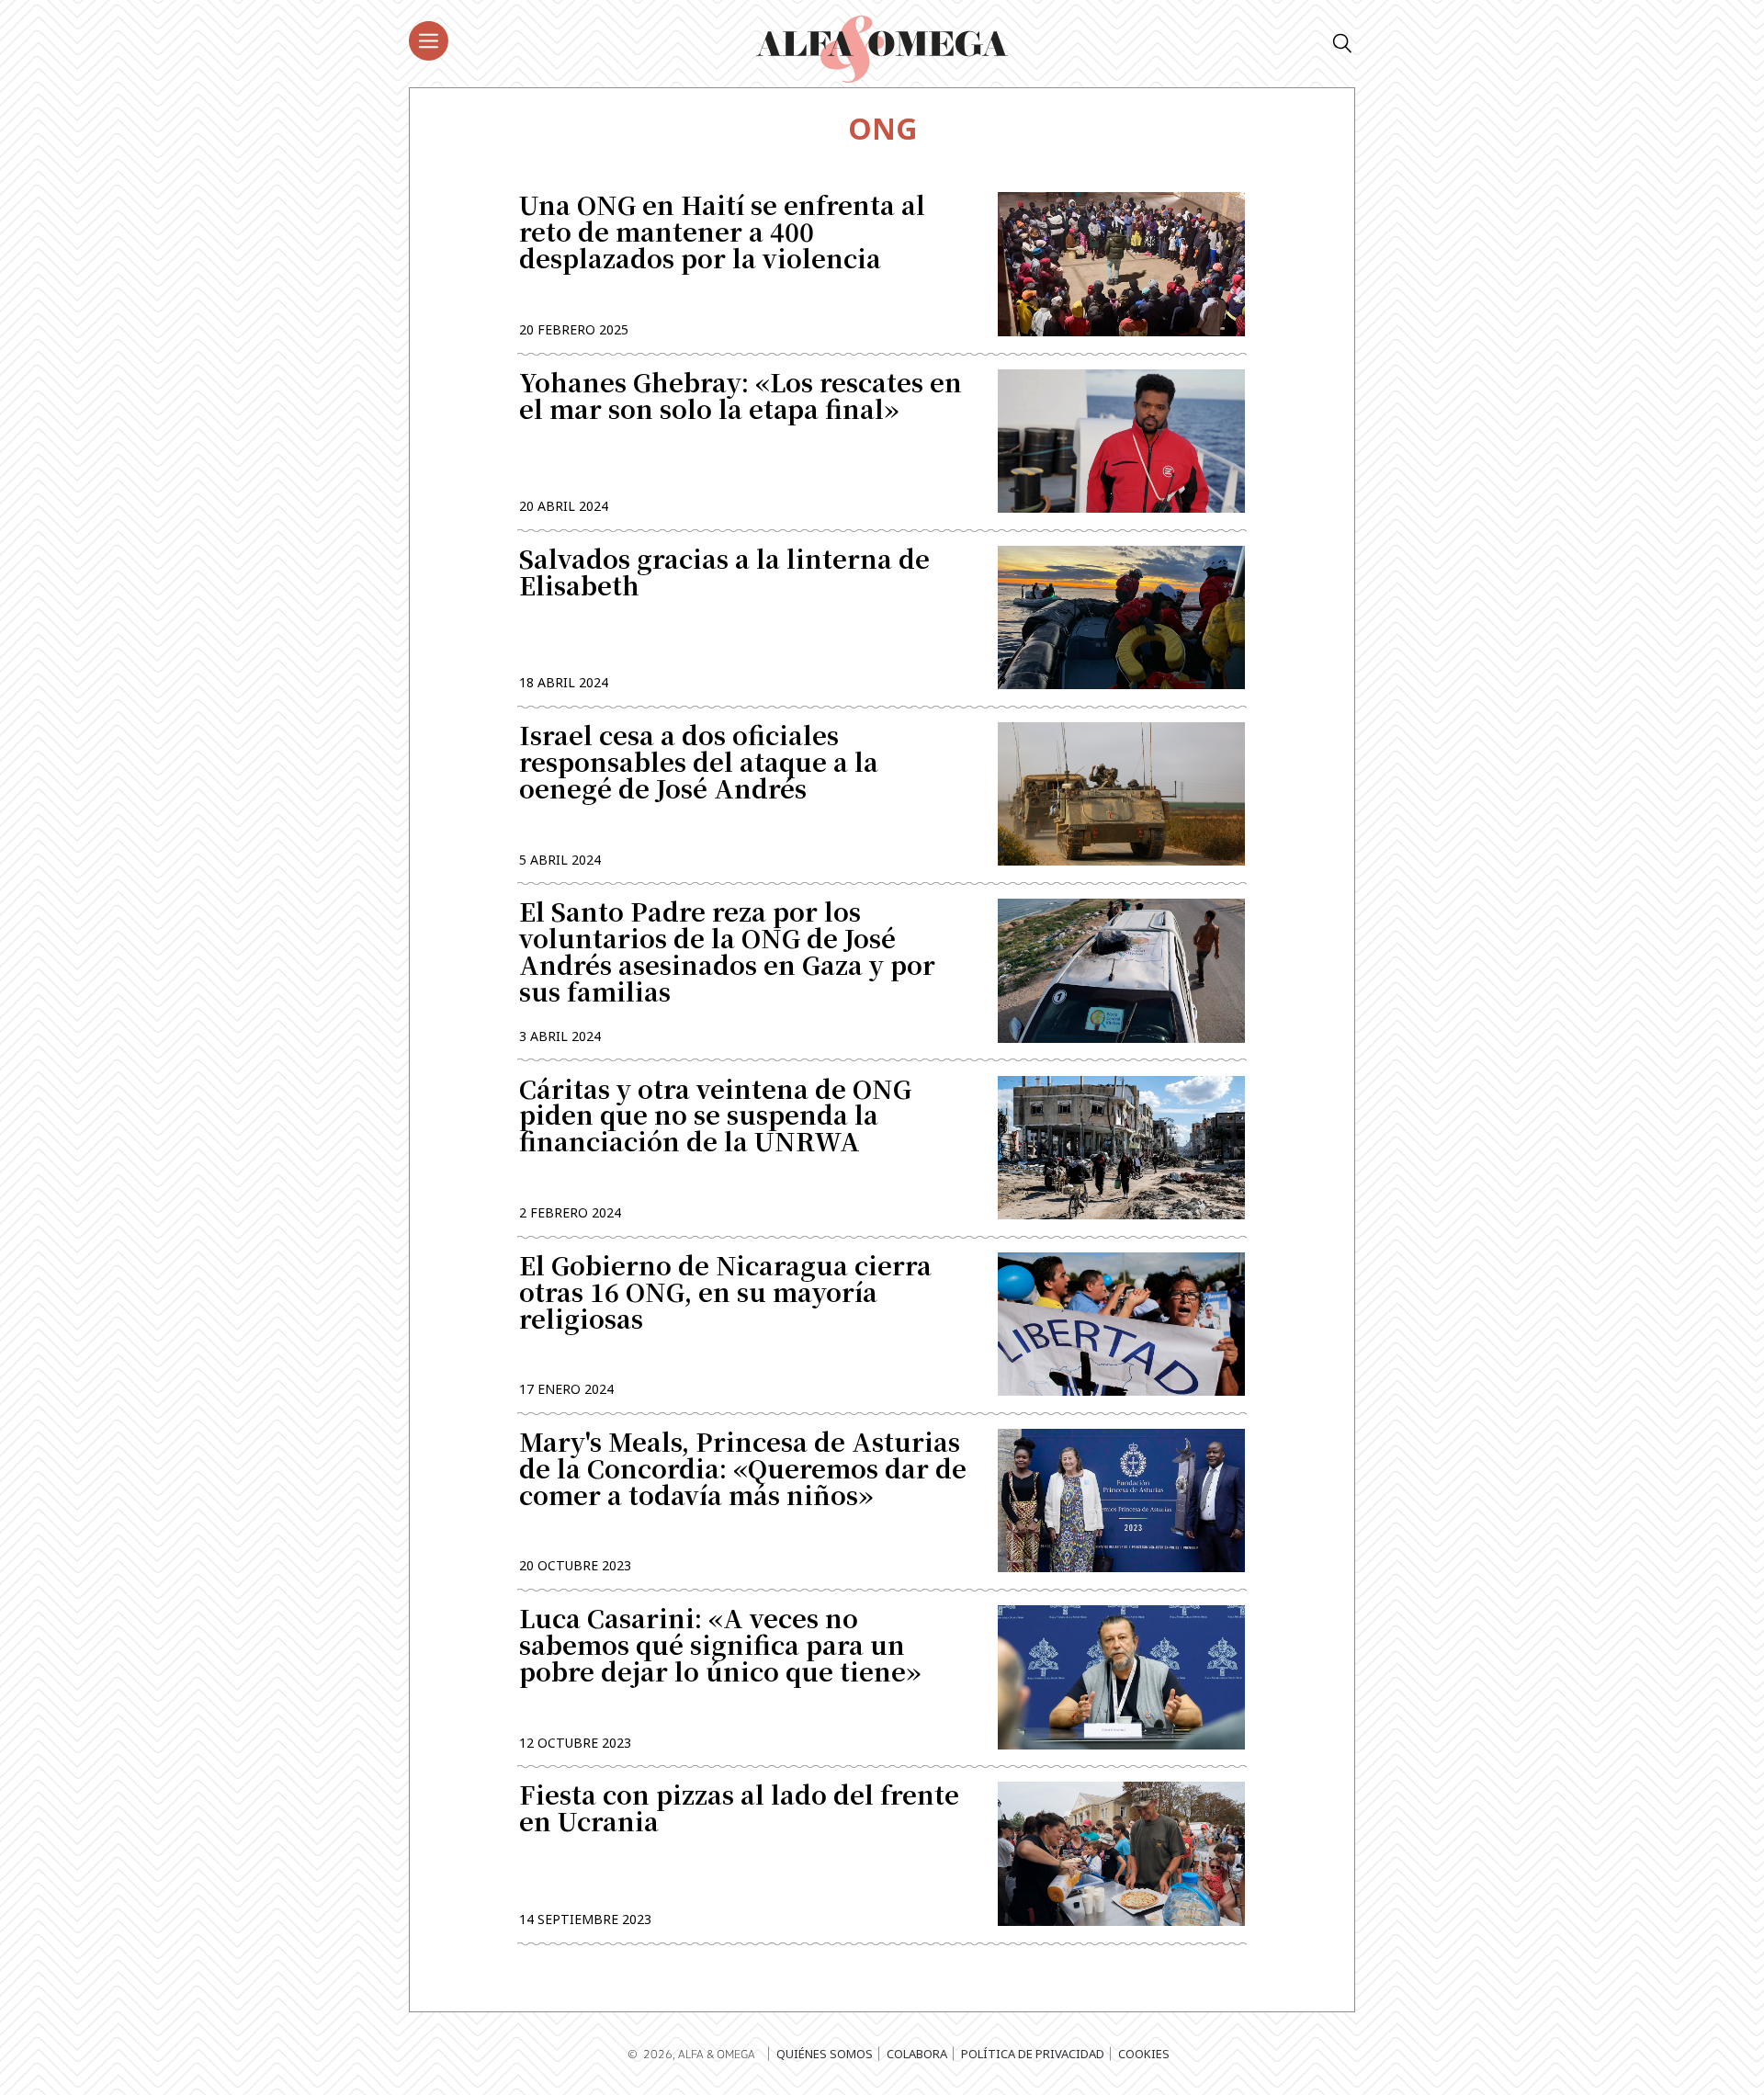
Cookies (1144, 2054)
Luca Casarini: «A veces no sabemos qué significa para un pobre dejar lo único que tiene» (720, 1647)
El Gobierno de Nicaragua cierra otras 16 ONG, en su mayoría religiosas (725, 1294)
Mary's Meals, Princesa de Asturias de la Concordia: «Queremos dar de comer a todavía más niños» (743, 1471)
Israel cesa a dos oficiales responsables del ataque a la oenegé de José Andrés (699, 764)
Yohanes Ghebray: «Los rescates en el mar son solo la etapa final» (741, 398)
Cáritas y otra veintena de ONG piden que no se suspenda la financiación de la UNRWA (715, 1118)
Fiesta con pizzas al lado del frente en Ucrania (739, 1810)
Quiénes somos (825, 2054)
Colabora (917, 2054)
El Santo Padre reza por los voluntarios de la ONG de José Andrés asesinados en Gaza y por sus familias (727, 953)
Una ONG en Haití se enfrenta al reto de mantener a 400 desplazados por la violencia (722, 234)
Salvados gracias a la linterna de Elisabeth (724, 574)
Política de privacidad (1033, 2054)
